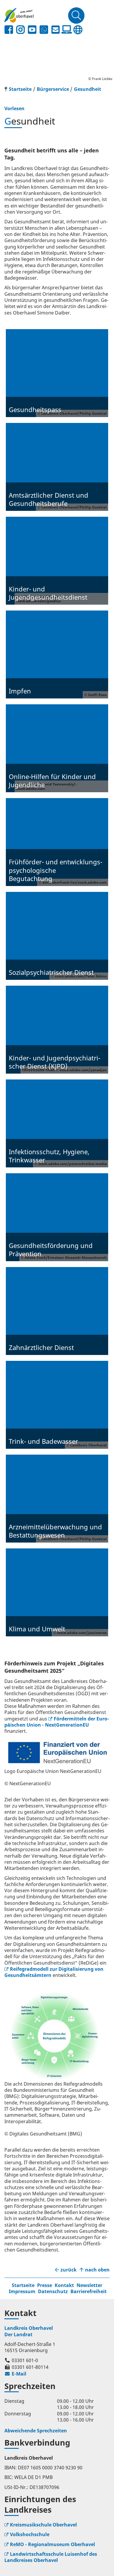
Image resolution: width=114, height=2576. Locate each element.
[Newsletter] (56, 30)
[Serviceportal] (67, 30)
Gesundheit (88, 89)
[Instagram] (20, 30)
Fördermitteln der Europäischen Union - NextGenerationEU (57, 1722)
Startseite (23, 2285)
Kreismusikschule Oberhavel (43, 2525)
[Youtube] (32, 30)
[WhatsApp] (44, 30)
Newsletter (89, 2285)
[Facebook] (9, 30)
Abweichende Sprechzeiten (36, 2431)
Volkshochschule (30, 2534)
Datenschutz (53, 2291)
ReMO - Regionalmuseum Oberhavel (52, 2544)
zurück (69, 2270)
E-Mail (15, 2374)
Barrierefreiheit (89, 2291)
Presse (45, 2285)
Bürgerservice (53, 89)
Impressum (22, 2291)
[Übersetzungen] (78, 30)
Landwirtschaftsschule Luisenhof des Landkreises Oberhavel (51, 2557)
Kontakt (64, 2285)
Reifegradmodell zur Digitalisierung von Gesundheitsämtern (54, 1972)
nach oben (97, 2270)
